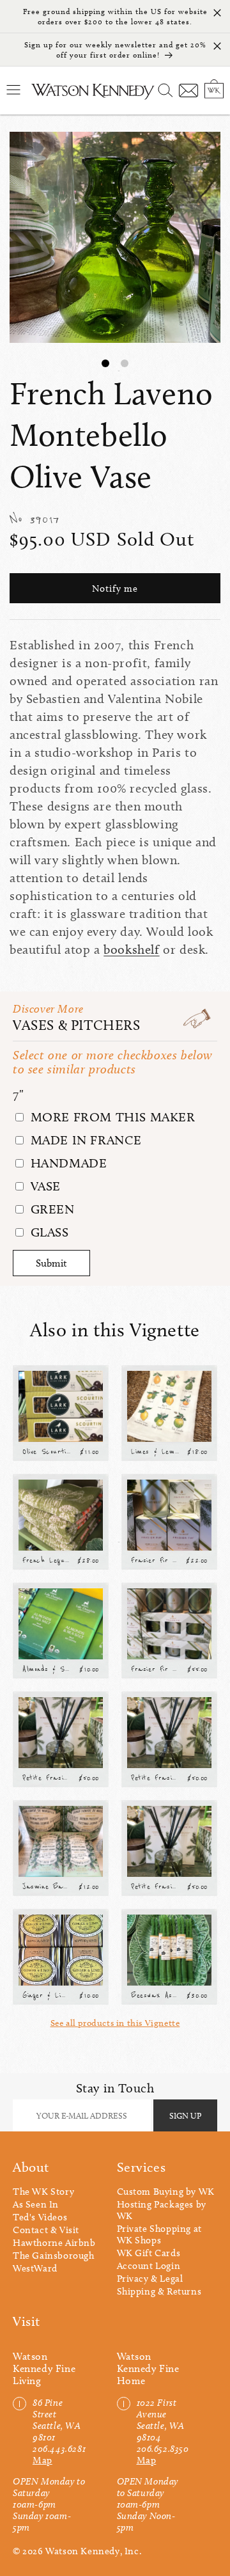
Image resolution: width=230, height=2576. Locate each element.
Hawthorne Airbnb (54, 2243)
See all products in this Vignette (115, 2023)
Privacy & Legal (150, 2279)
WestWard (35, 2268)
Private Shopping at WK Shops (159, 2234)
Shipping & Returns (159, 2291)
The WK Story (43, 2192)
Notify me (115, 589)
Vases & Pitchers (77, 1025)
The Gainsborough (54, 2256)
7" (18, 1094)
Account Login (149, 2266)
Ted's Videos (40, 2217)
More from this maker (111, 1117)
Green (51, 1209)
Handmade (67, 1163)
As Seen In (36, 2204)
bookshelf (131, 949)
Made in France (84, 1140)
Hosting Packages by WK (162, 2210)
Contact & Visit (46, 2230)
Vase (44, 1186)
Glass (48, 1232)
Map (42, 2460)
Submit (51, 1263)
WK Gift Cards (149, 2253)
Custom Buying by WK (166, 2192)
